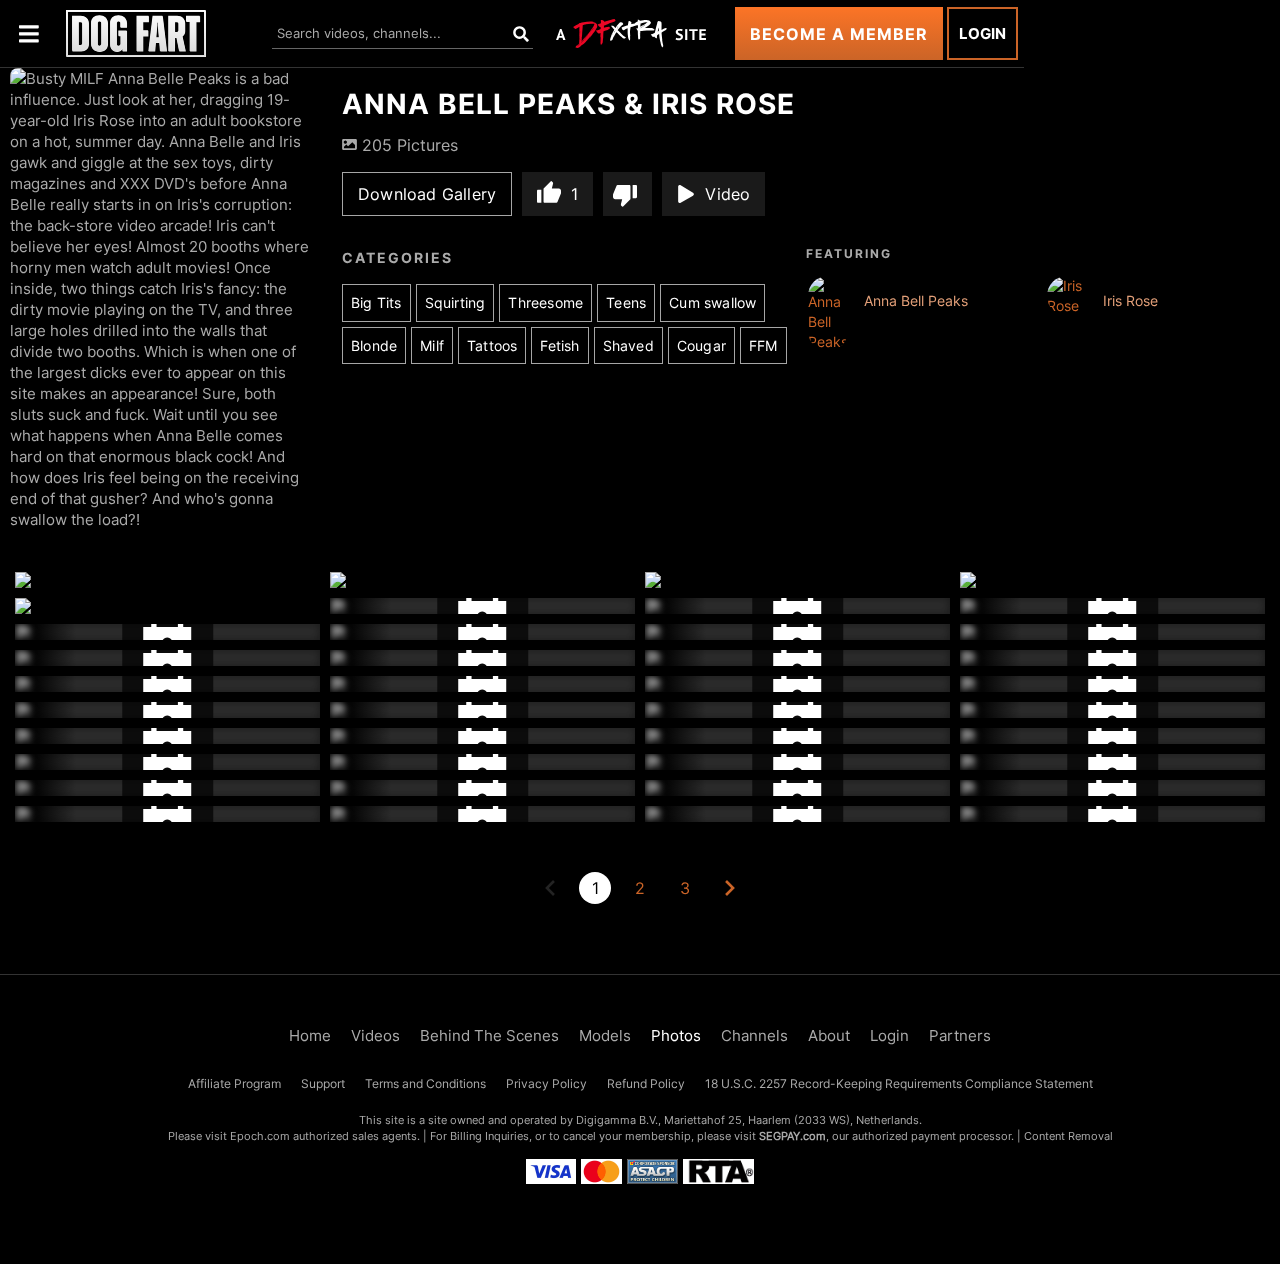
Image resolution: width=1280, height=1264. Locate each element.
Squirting (455, 302)
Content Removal (1068, 1136)
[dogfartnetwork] (136, 33)
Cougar (701, 345)
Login (982, 33)
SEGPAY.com (792, 1136)
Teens (626, 302)
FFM (763, 345)
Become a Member (839, 34)
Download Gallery (427, 194)
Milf (432, 345)
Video (727, 194)
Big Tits (376, 302)
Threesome (545, 302)
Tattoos (492, 345)
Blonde (374, 345)
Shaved (628, 345)
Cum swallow (712, 302)
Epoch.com (260, 1136)
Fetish (559, 345)
